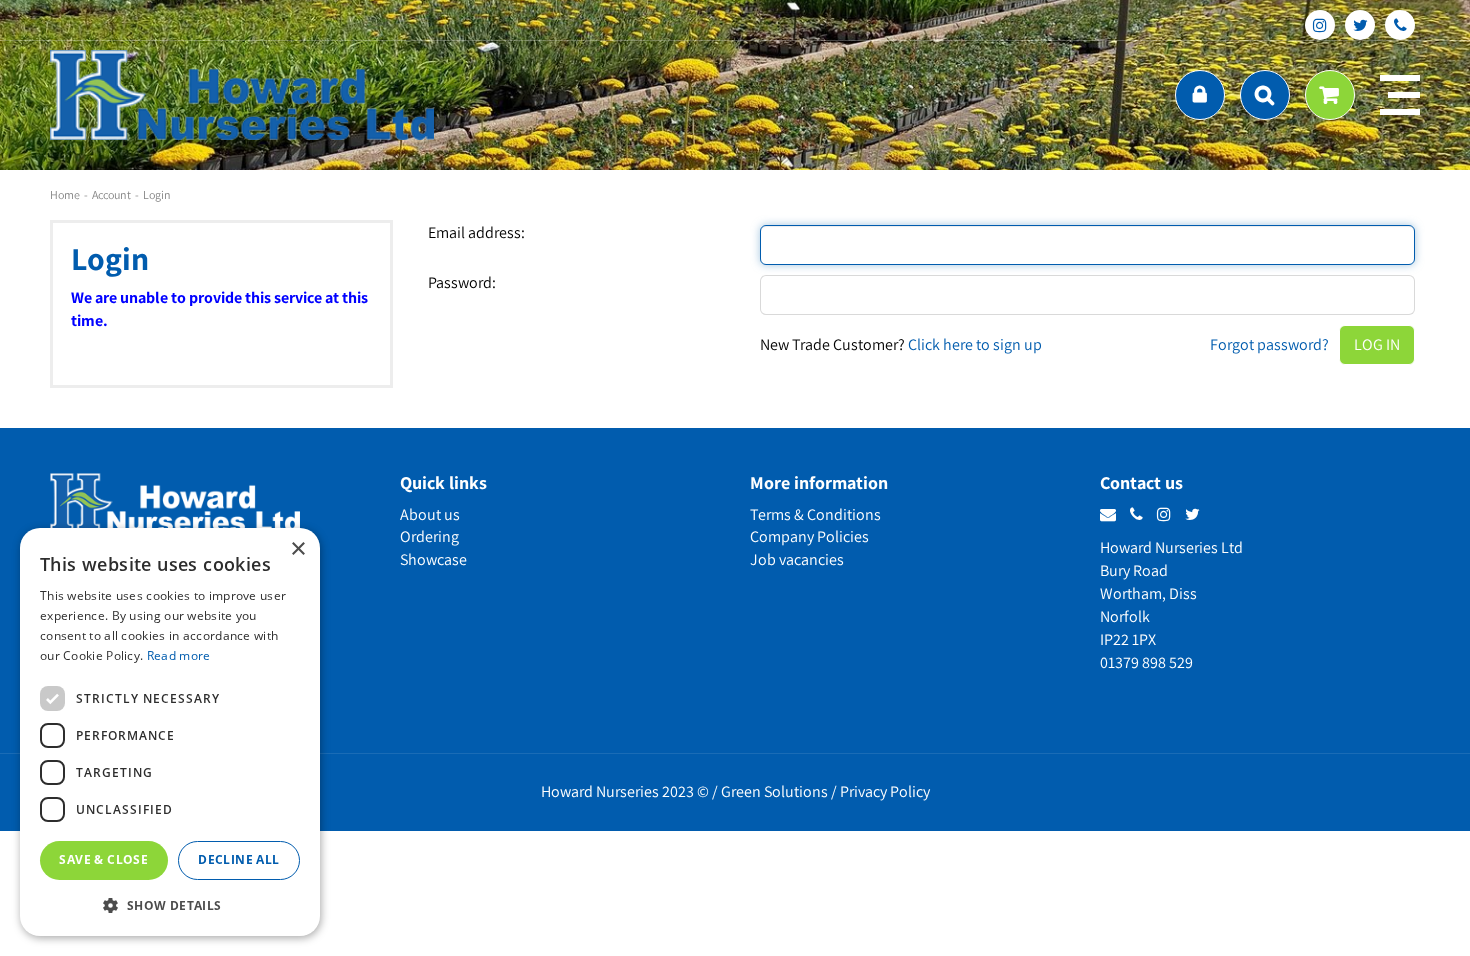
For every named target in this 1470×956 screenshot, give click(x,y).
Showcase (433, 559)
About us (430, 514)
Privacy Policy (885, 791)
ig (1320, 25)
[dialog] (170, 732)
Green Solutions (774, 791)
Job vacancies (797, 559)
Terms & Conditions (815, 514)
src (1265, 95)
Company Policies (809, 536)
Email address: (476, 233)
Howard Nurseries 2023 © (625, 791)
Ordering (429, 536)
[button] (170, 904)
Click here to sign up (975, 344)
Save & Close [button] (103, 859)
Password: (462, 283)
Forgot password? (1269, 344)
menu (1400, 95)
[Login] (1200, 95)
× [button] (297, 549)
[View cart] (1330, 95)
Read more (179, 655)
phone (1400, 25)
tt (1360, 25)
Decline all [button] (238, 859)
